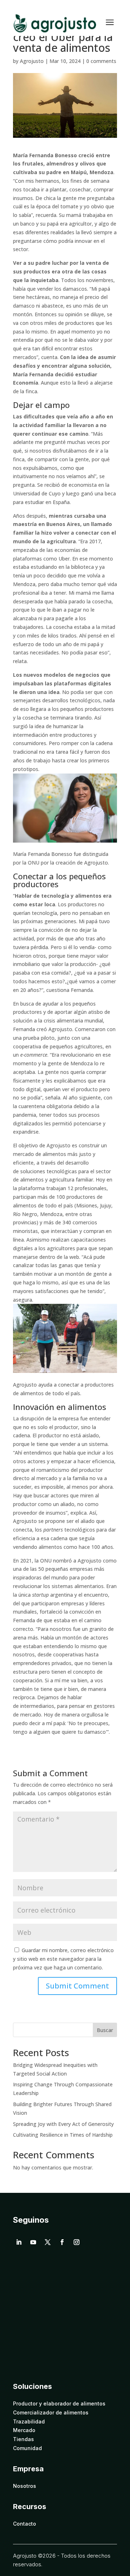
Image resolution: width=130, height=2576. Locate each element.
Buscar (105, 2030)
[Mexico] (34, 2368)
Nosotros (25, 2486)
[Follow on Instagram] (77, 2242)
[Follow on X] (48, 2242)
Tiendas (23, 2439)
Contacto (25, 2524)
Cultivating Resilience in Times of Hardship (63, 2135)
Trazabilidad (29, 2422)
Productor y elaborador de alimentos (59, 2404)
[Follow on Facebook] (62, 2242)
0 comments (101, 61)
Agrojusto (32, 61)
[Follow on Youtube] (33, 2242)
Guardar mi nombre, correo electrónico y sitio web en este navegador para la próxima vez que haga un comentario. (63, 1959)
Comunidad (27, 2448)
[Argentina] (18, 2368)
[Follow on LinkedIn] (19, 2242)
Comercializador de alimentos (51, 2413)
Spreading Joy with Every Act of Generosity (63, 2124)
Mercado (24, 2430)
